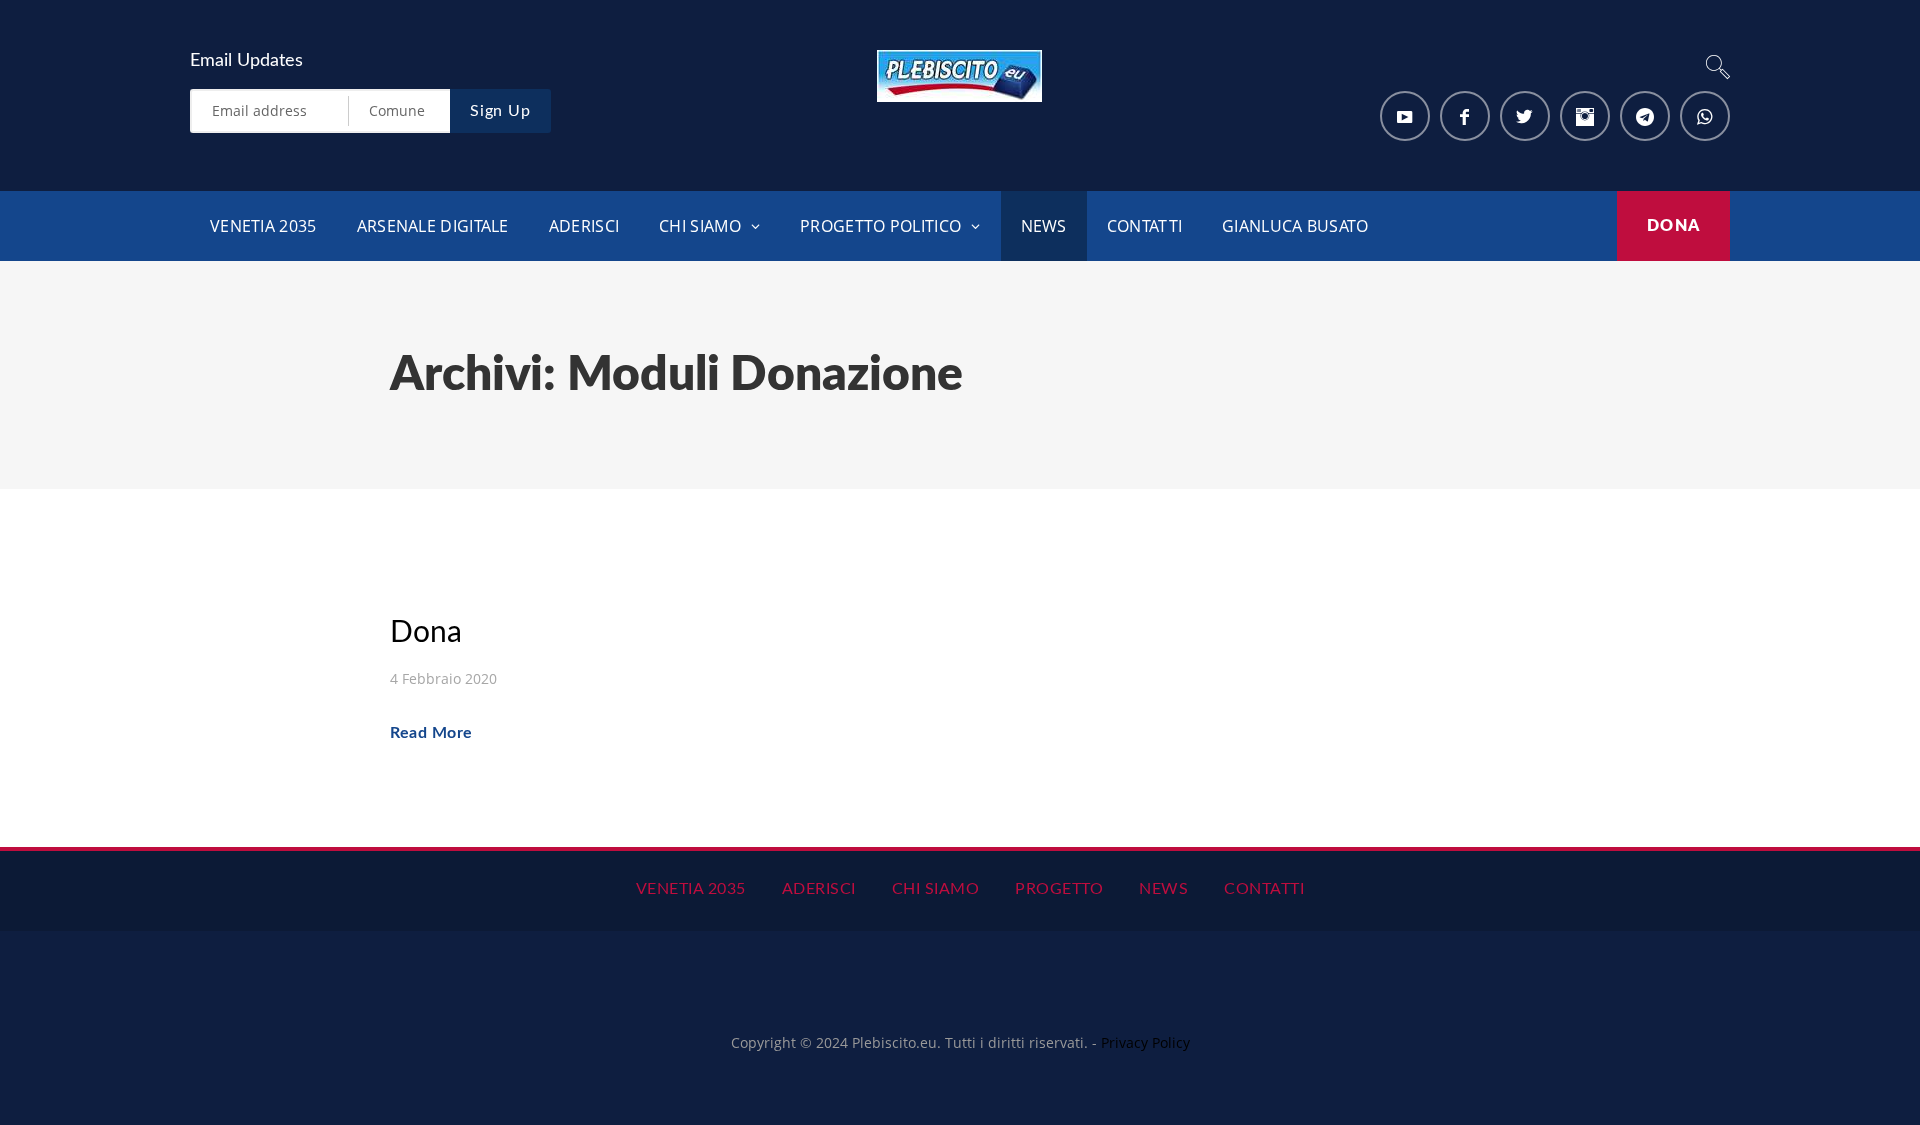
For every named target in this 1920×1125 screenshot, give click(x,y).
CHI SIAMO (700, 226)
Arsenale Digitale (433, 226)
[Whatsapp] (1705, 116)
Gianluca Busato (1295, 226)
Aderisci (819, 889)
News (1163, 889)
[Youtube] (1405, 116)
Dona (1673, 226)
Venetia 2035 (263, 226)
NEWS (1044, 226)
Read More (431, 733)
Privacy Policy (1145, 1042)
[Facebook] (1465, 116)
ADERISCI (584, 226)
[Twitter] (1525, 116)
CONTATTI (1144, 226)
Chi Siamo (936, 889)
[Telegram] (1645, 116)
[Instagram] (1585, 116)
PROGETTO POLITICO (880, 226)
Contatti (1264, 889)
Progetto (1059, 889)
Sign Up (500, 111)
